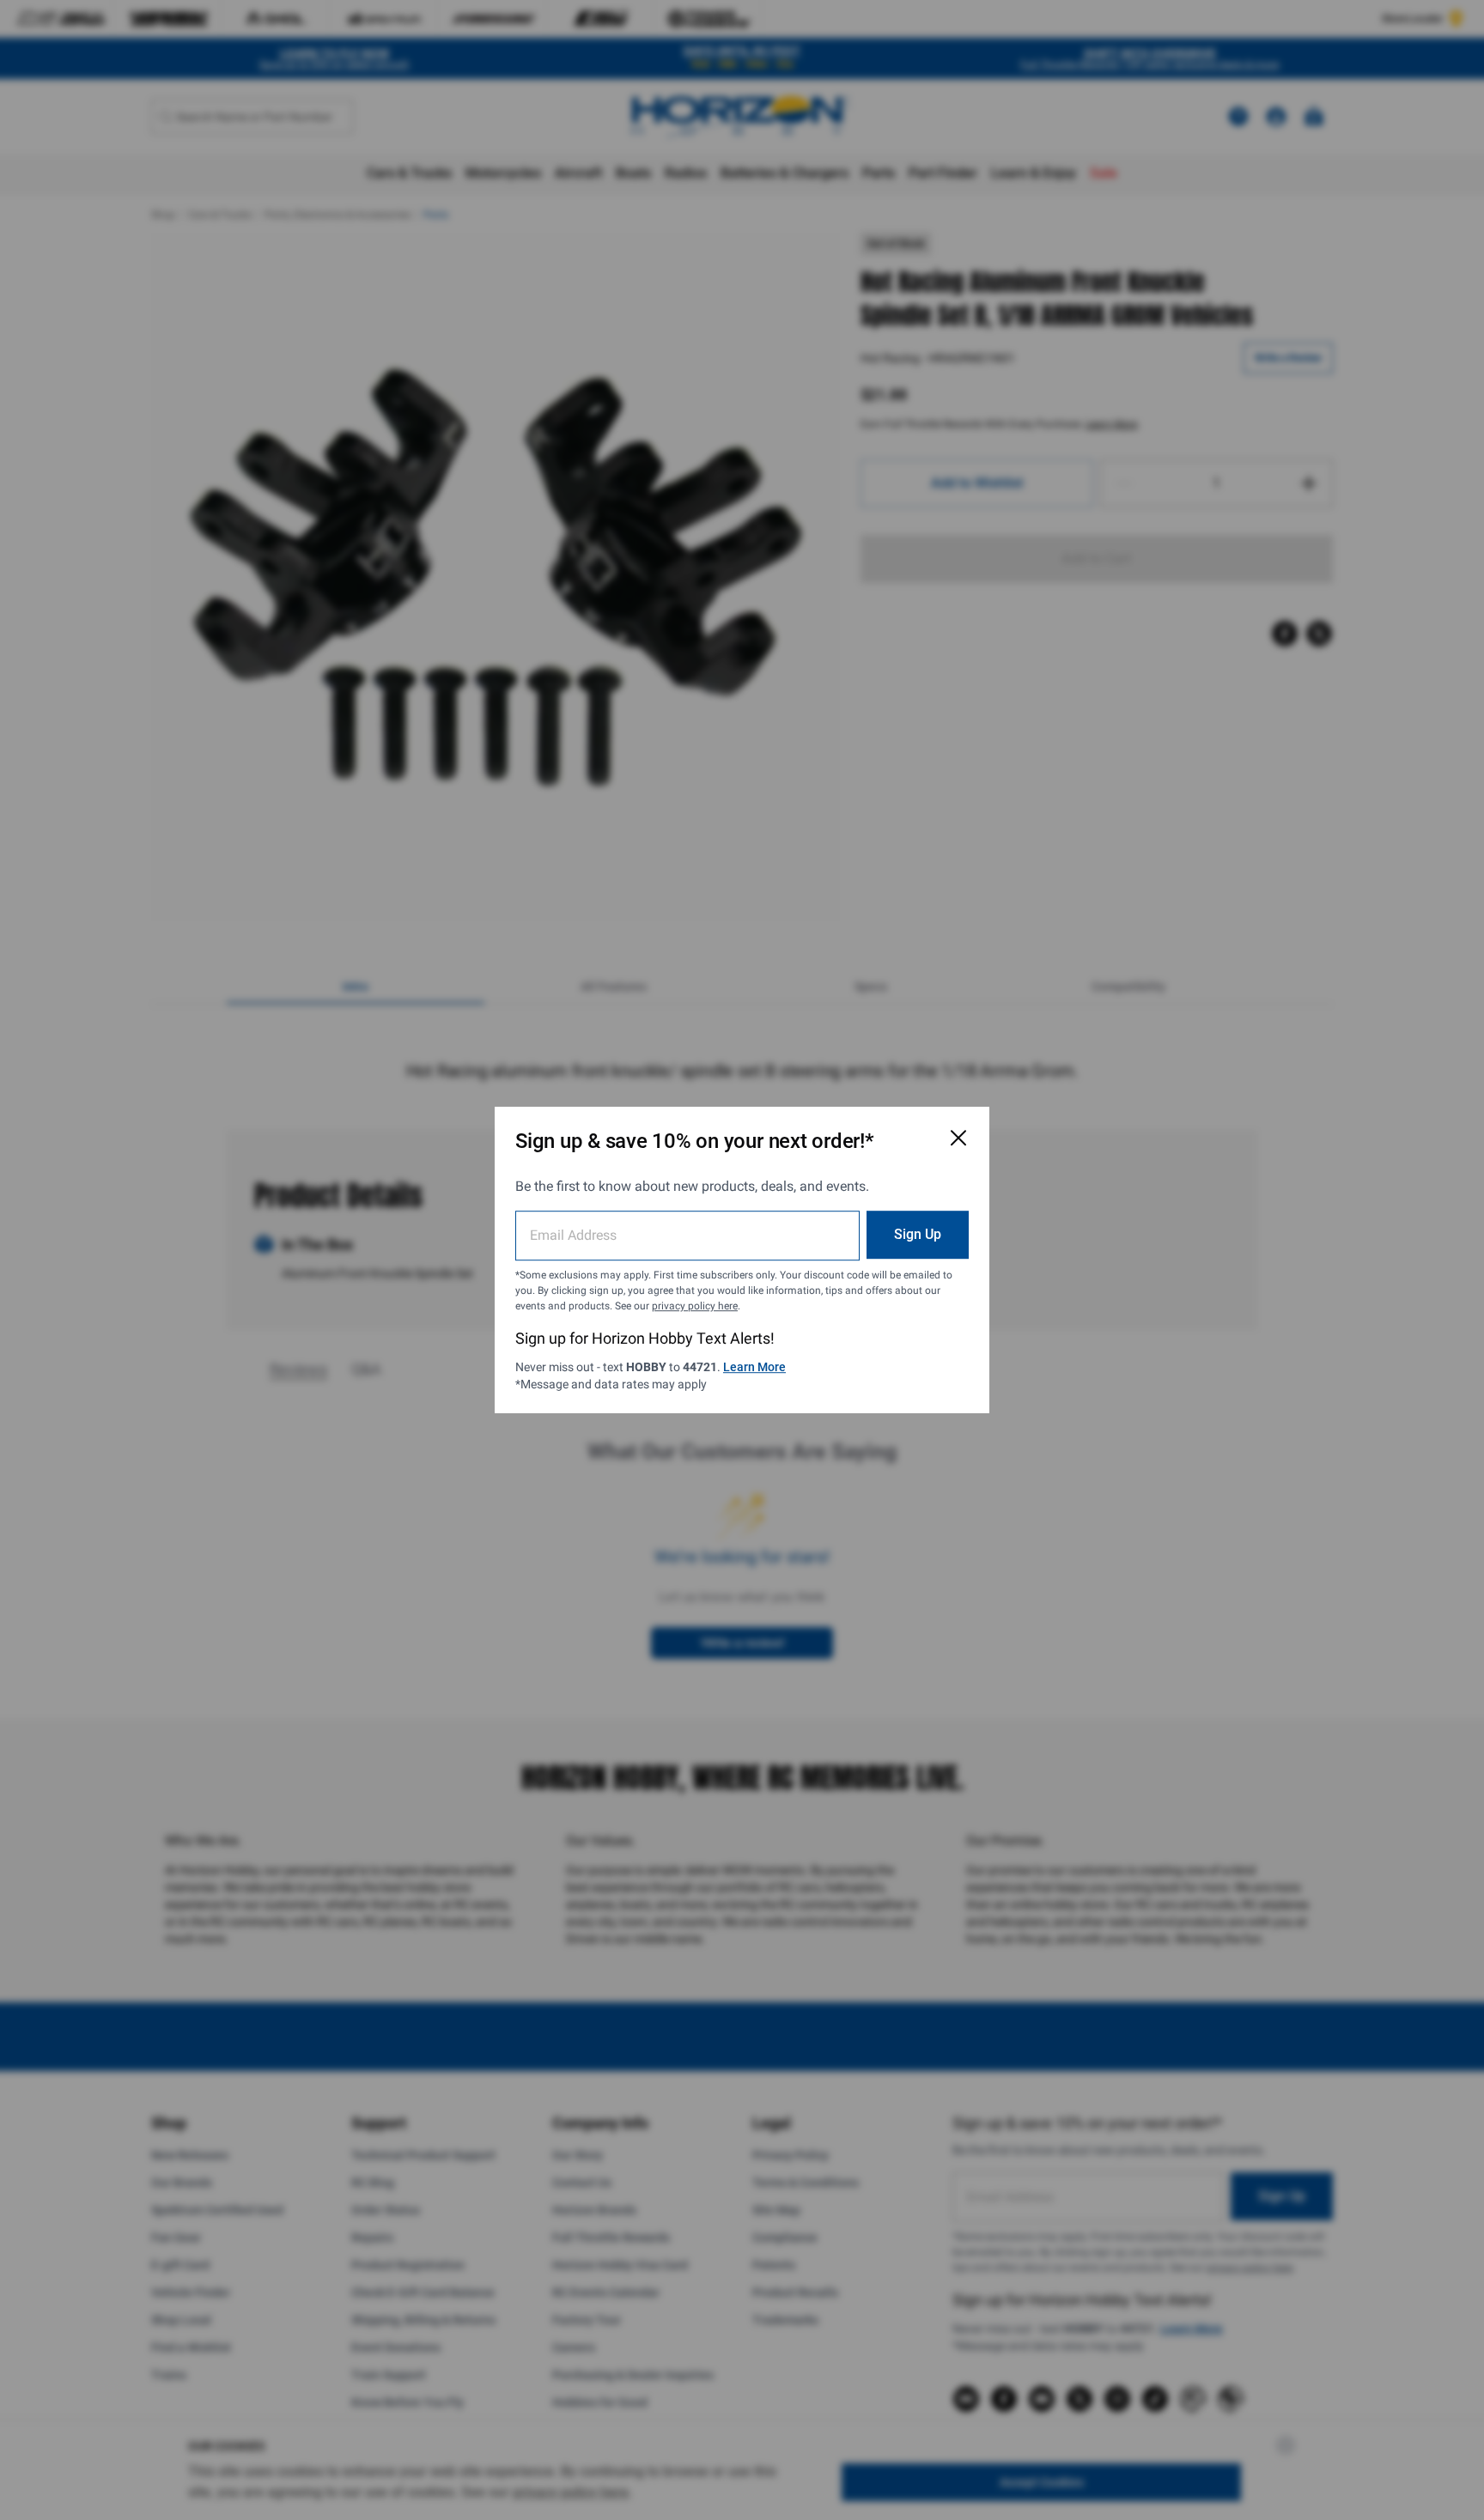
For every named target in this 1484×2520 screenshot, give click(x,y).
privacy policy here (695, 1306)
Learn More (754, 1367)
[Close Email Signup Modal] (958, 1138)
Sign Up (918, 1234)
